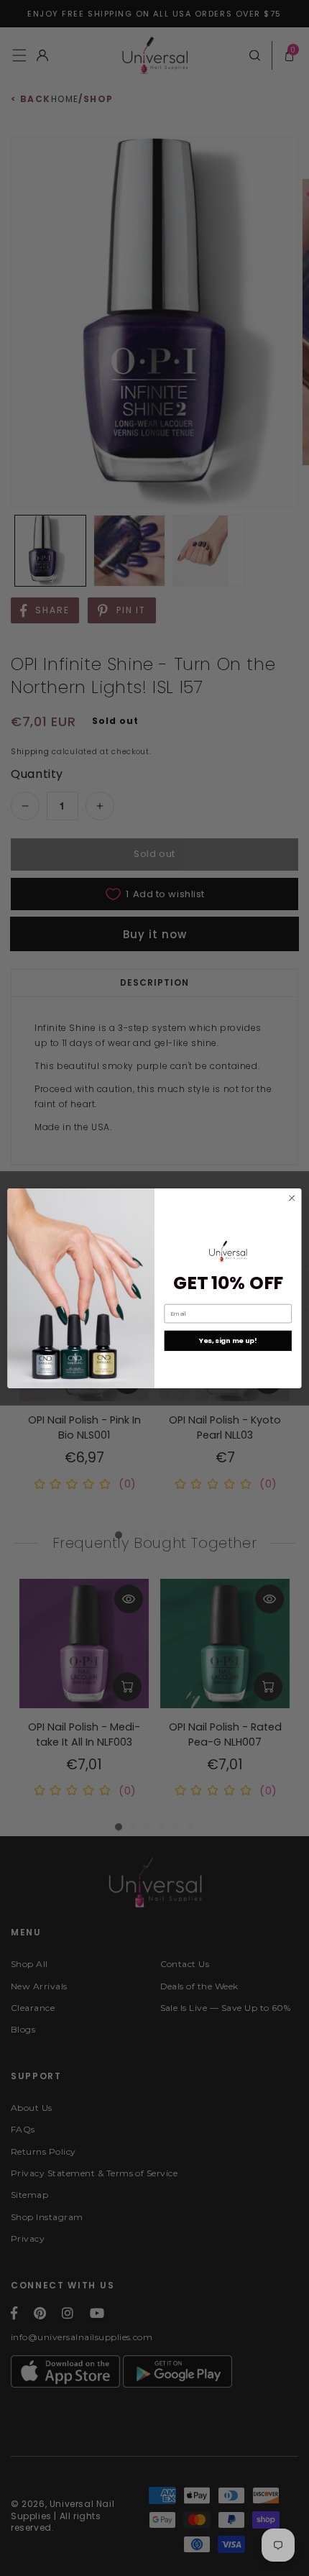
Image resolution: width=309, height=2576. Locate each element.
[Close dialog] (292, 1198)
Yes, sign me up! (228, 1340)
